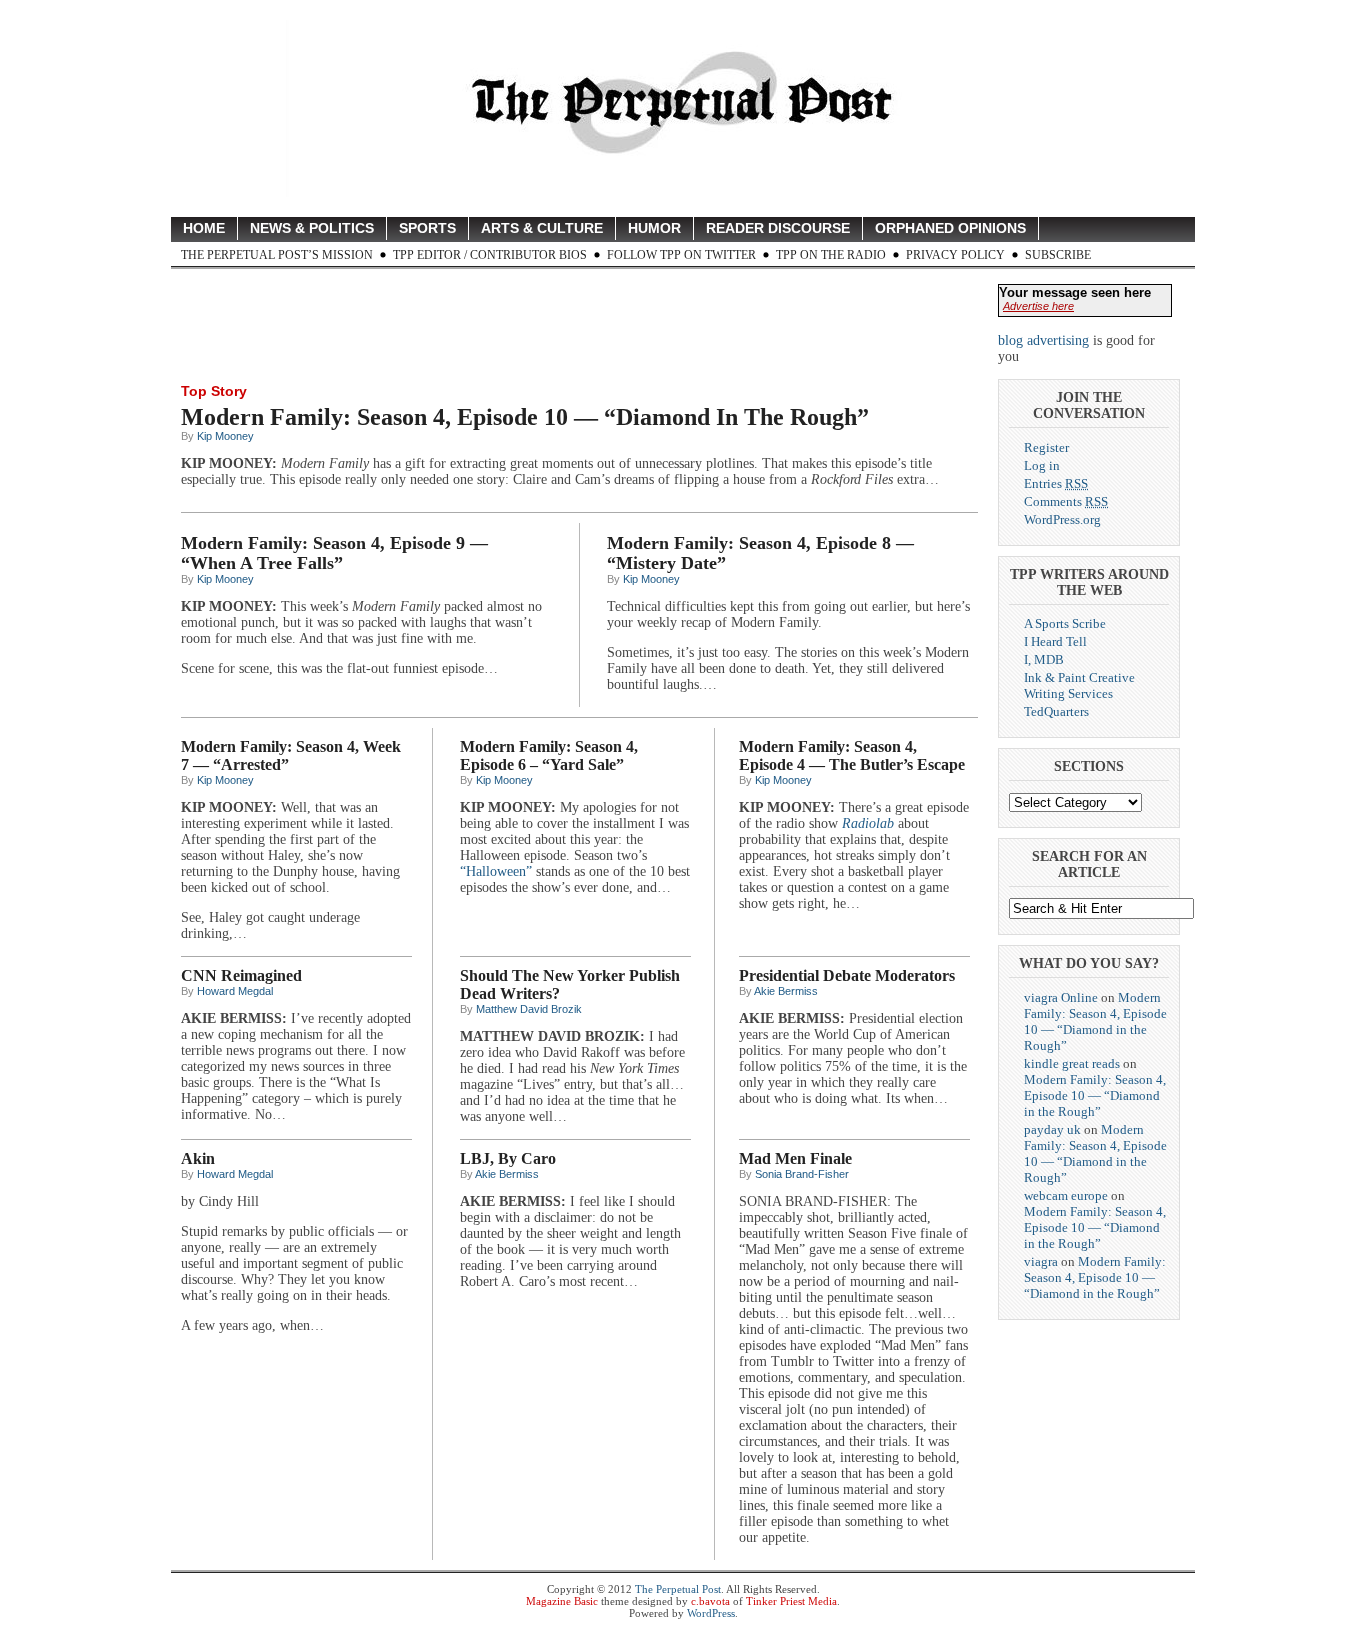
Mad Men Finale (795, 1158)
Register (1046, 447)
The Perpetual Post (678, 1589)
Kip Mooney (225, 436)
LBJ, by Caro (508, 1158)
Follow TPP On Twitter (681, 255)
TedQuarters (1056, 711)
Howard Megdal (235, 991)
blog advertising (1043, 340)
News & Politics (312, 228)
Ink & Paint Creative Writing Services (1079, 685)
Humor (654, 228)
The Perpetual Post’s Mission (277, 255)
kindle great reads (1072, 1063)
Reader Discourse (778, 228)
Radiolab (868, 823)
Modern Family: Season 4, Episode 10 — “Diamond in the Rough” (525, 417)
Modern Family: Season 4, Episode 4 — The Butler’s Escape (852, 755)
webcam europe (1066, 1195)
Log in (1042, 465)
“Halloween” (496, 871)
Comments (1066, 501)
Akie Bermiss (786, 991)
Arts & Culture (542, 228)
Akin (198, 1158)
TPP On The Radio (831, 255)
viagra (1041, 1261)
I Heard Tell (1055, 641)
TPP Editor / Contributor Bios (490, 255)
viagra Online (1061, 997)
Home (204, 228)
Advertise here (1038, 306)
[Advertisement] (545, 324)
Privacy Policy (955, 255)
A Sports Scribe (1065, 623)
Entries (1056, 483)
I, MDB (1044, 659)
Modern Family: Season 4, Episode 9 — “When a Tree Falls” (334, 553)
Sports (427, 228)
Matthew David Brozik (529, 1009)
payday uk (1052, 1129)
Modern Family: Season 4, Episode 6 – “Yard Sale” (549, 755)
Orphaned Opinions (950, 228)
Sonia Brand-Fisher (802, 1174)
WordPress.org (1062, 519)
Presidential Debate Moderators (847, 975)
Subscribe (1058, 255)
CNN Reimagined (241, 975)
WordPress (711, 1613)
